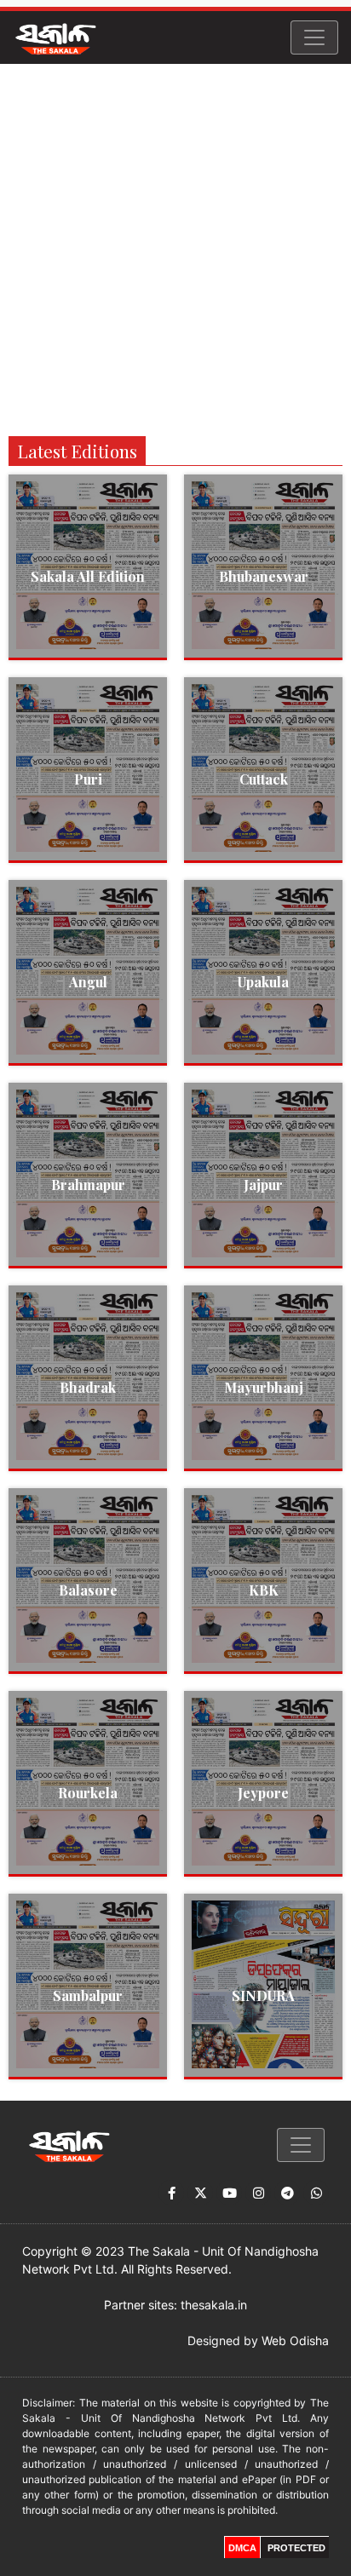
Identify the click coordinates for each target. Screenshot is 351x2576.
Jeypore (263, 1793)
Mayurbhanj (264, 1387)
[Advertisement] (175, 248)
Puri (88, 779)
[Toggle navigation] (314, 37)
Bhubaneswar (264, 576)
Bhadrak (88, 1387)
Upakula (263, 982)
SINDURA (263, 1995)
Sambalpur (88, 1995)
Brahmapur (88, 1184)
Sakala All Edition (88, 576)
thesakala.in (214, 2305)
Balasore (88, 1590)
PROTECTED (296, 2548)
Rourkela (88, 1793)
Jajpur (263, 1184)
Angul (88, 982)
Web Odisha (295, 2340)
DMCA (242, 2548)
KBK (264, 1590)
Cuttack (264, 779)
